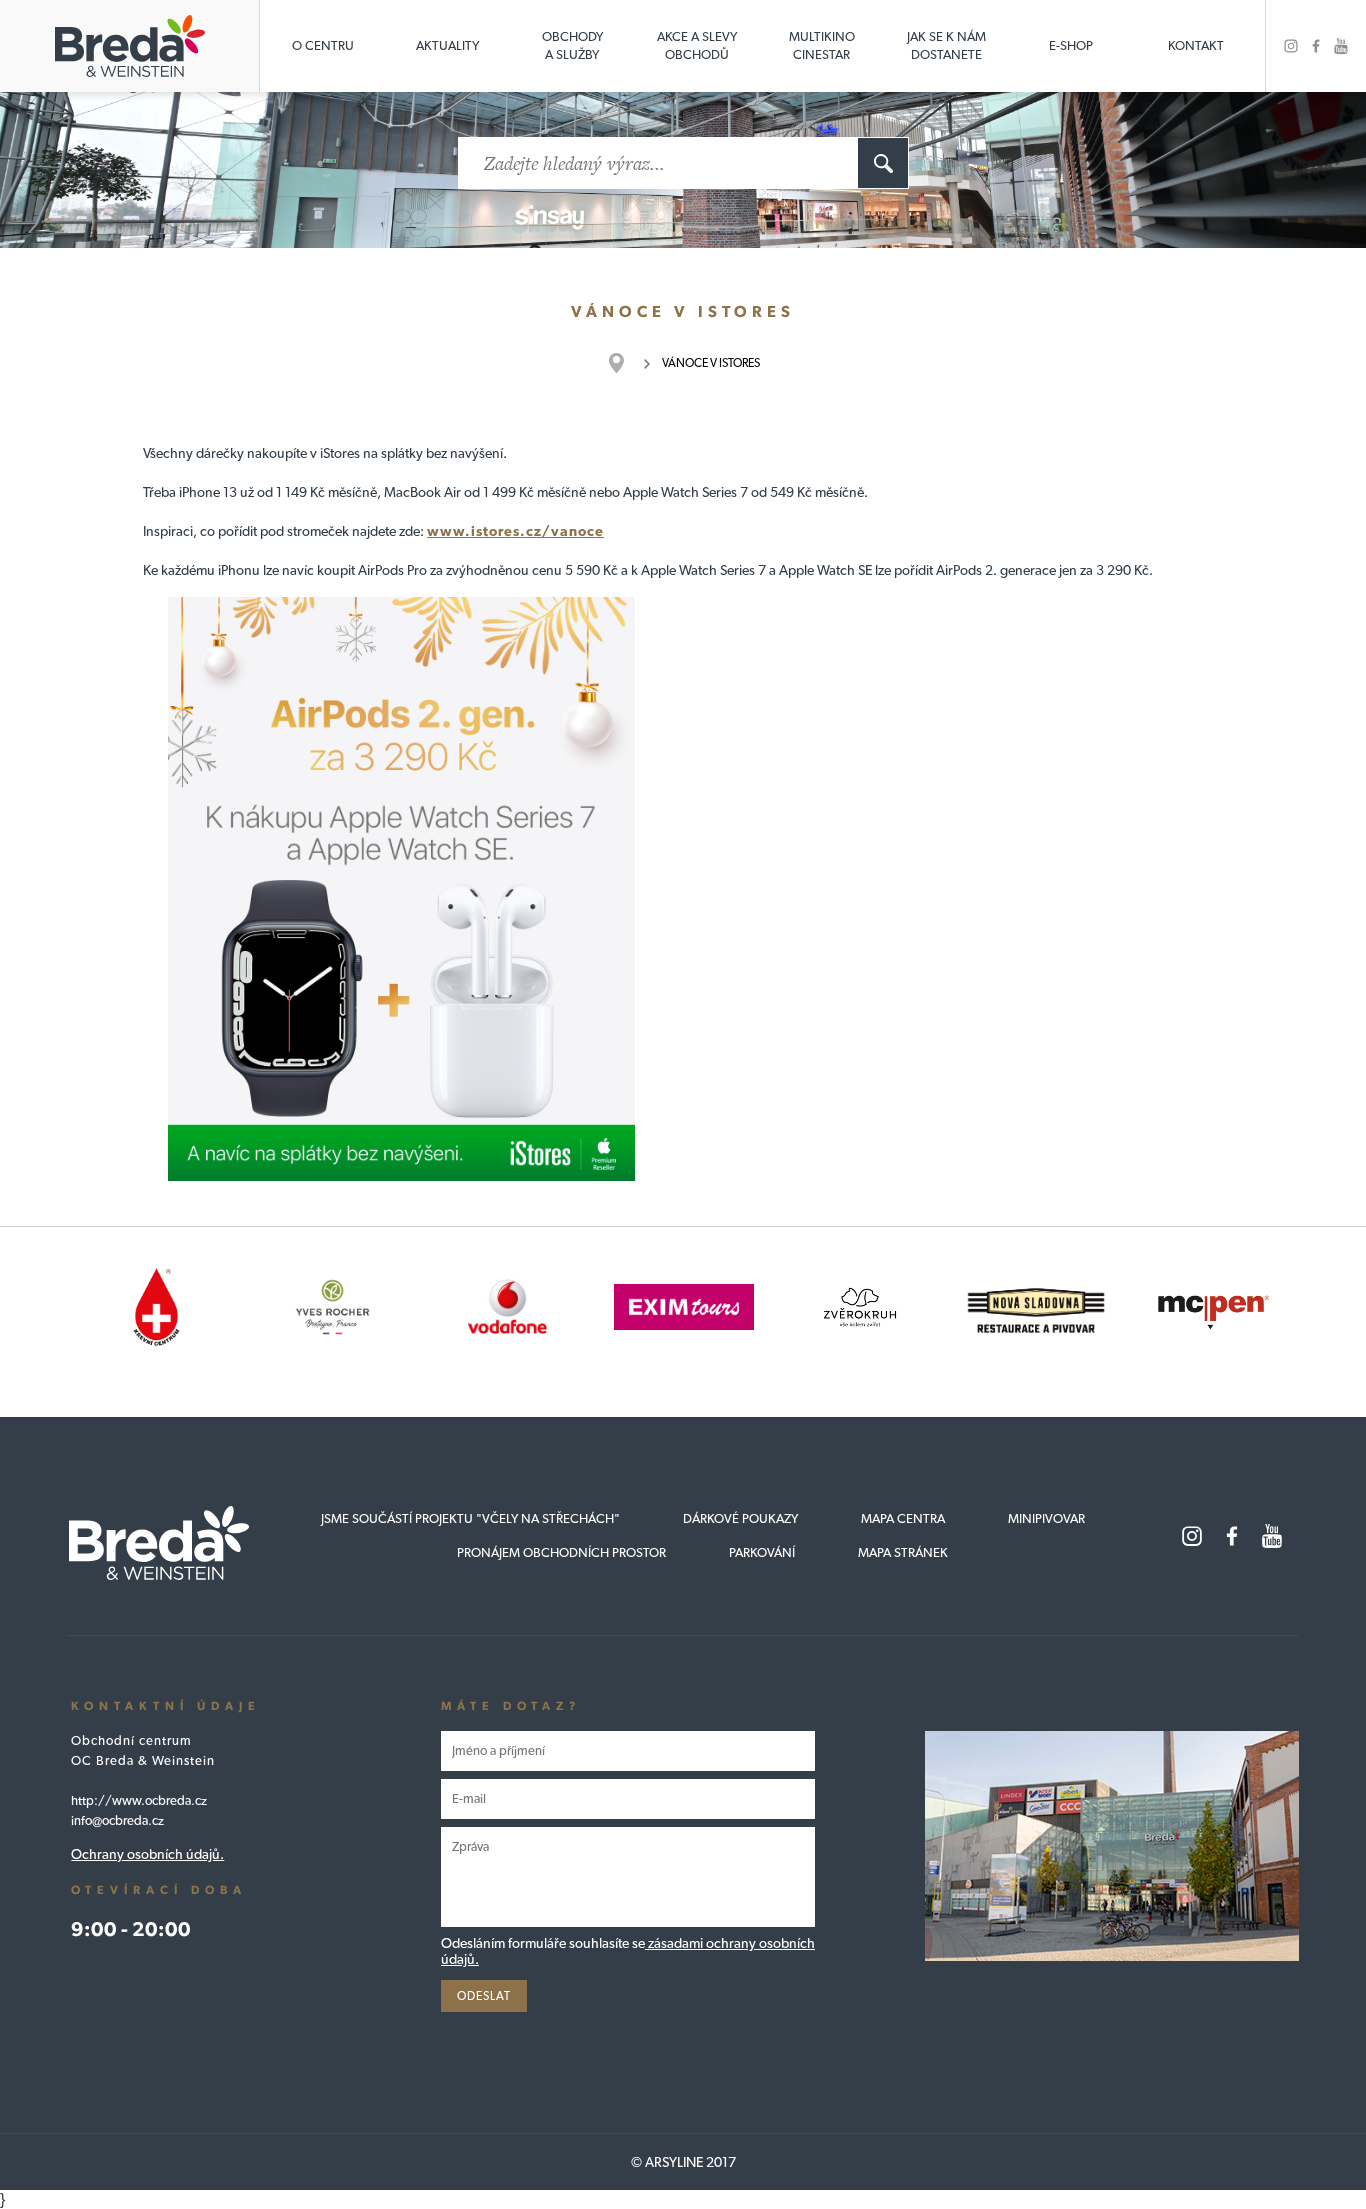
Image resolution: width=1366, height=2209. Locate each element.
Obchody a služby (572, 45)
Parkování (762, 1552)
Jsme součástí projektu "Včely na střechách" (470, 1518)
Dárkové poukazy (740, 1518)
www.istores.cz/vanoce (515, 531)
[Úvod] (626, 363)
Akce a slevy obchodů (697, 45)
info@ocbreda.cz (117, 1820)
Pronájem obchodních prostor (561, 1552)
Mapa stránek (903, 1552)
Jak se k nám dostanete (946, 45)
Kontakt (1196, 45)
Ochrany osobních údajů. (147, 1854)
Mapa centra (903, 1518)
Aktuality (447, 45)
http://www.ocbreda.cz (139, 1800)
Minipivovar (1046, 1518)
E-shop (1071, 45)
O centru (323, 45)
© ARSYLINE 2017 (683, 2162)
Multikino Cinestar (822, 45)
